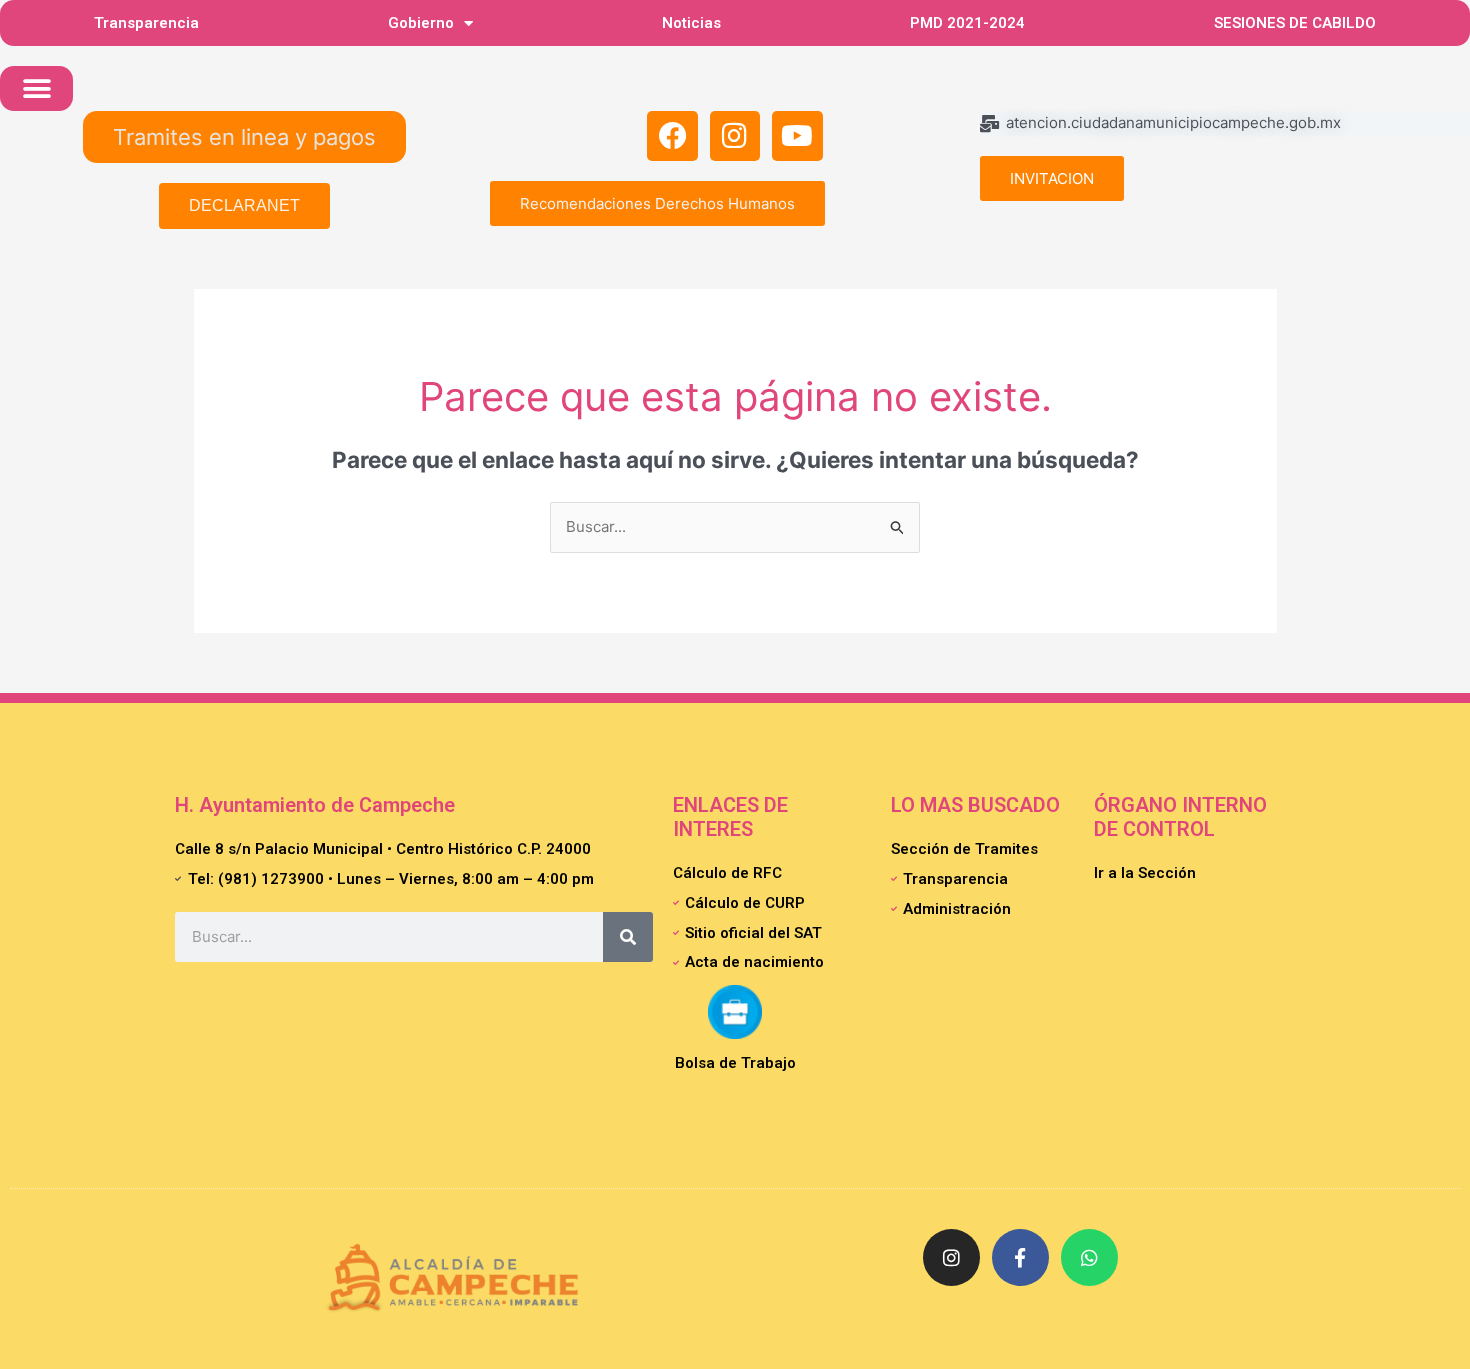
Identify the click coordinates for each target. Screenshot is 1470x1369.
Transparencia (146, 23)
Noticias (691, 23)
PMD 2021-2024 (967, 23)
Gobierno (421, 23)
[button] (36, 88)
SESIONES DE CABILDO (1295, 23)
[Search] (628, 937)
